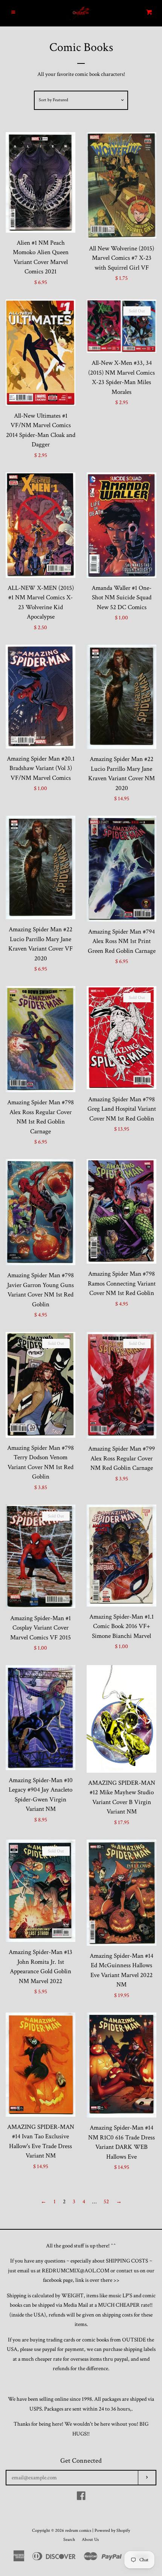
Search (69, 2540)
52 (106, 2202)
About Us (90, 2540)
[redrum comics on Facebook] (81, 2498)
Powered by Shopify (112, 2530)
